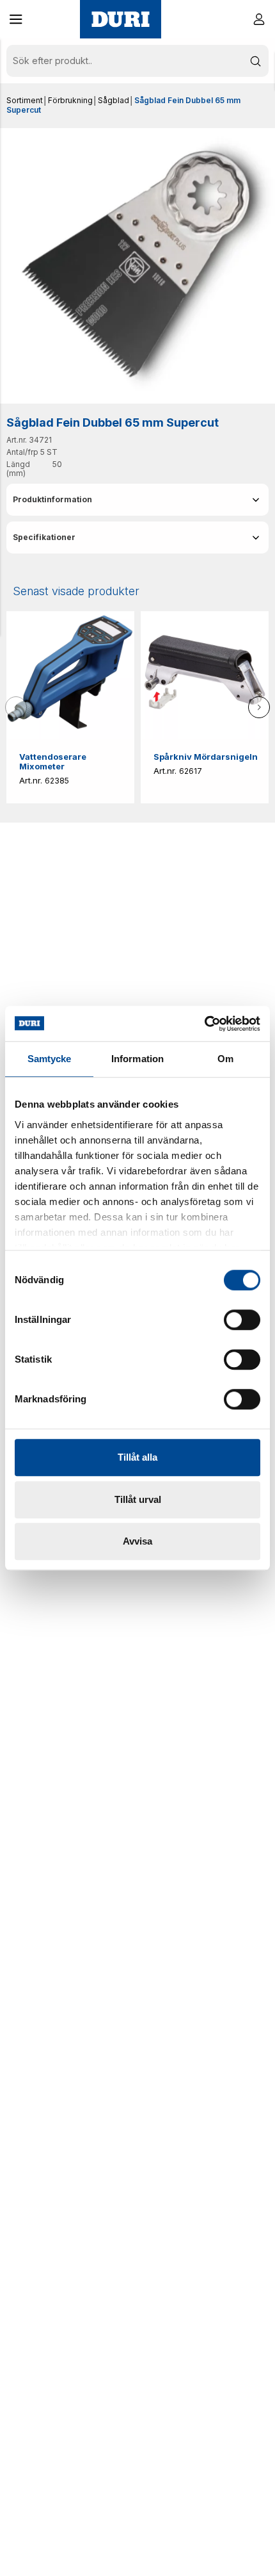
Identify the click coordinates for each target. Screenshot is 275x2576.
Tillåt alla (137, 1457)
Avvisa (137, 1541)
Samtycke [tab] (50, 1059)
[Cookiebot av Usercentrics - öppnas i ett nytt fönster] (204, 1024)
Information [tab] (137, 1059)
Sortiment (25, 100)
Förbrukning (70, 100)
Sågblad (114, 100)
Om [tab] (225, 1059)
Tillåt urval (138, 1499)
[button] (16, 19)
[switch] (242, 1320)
